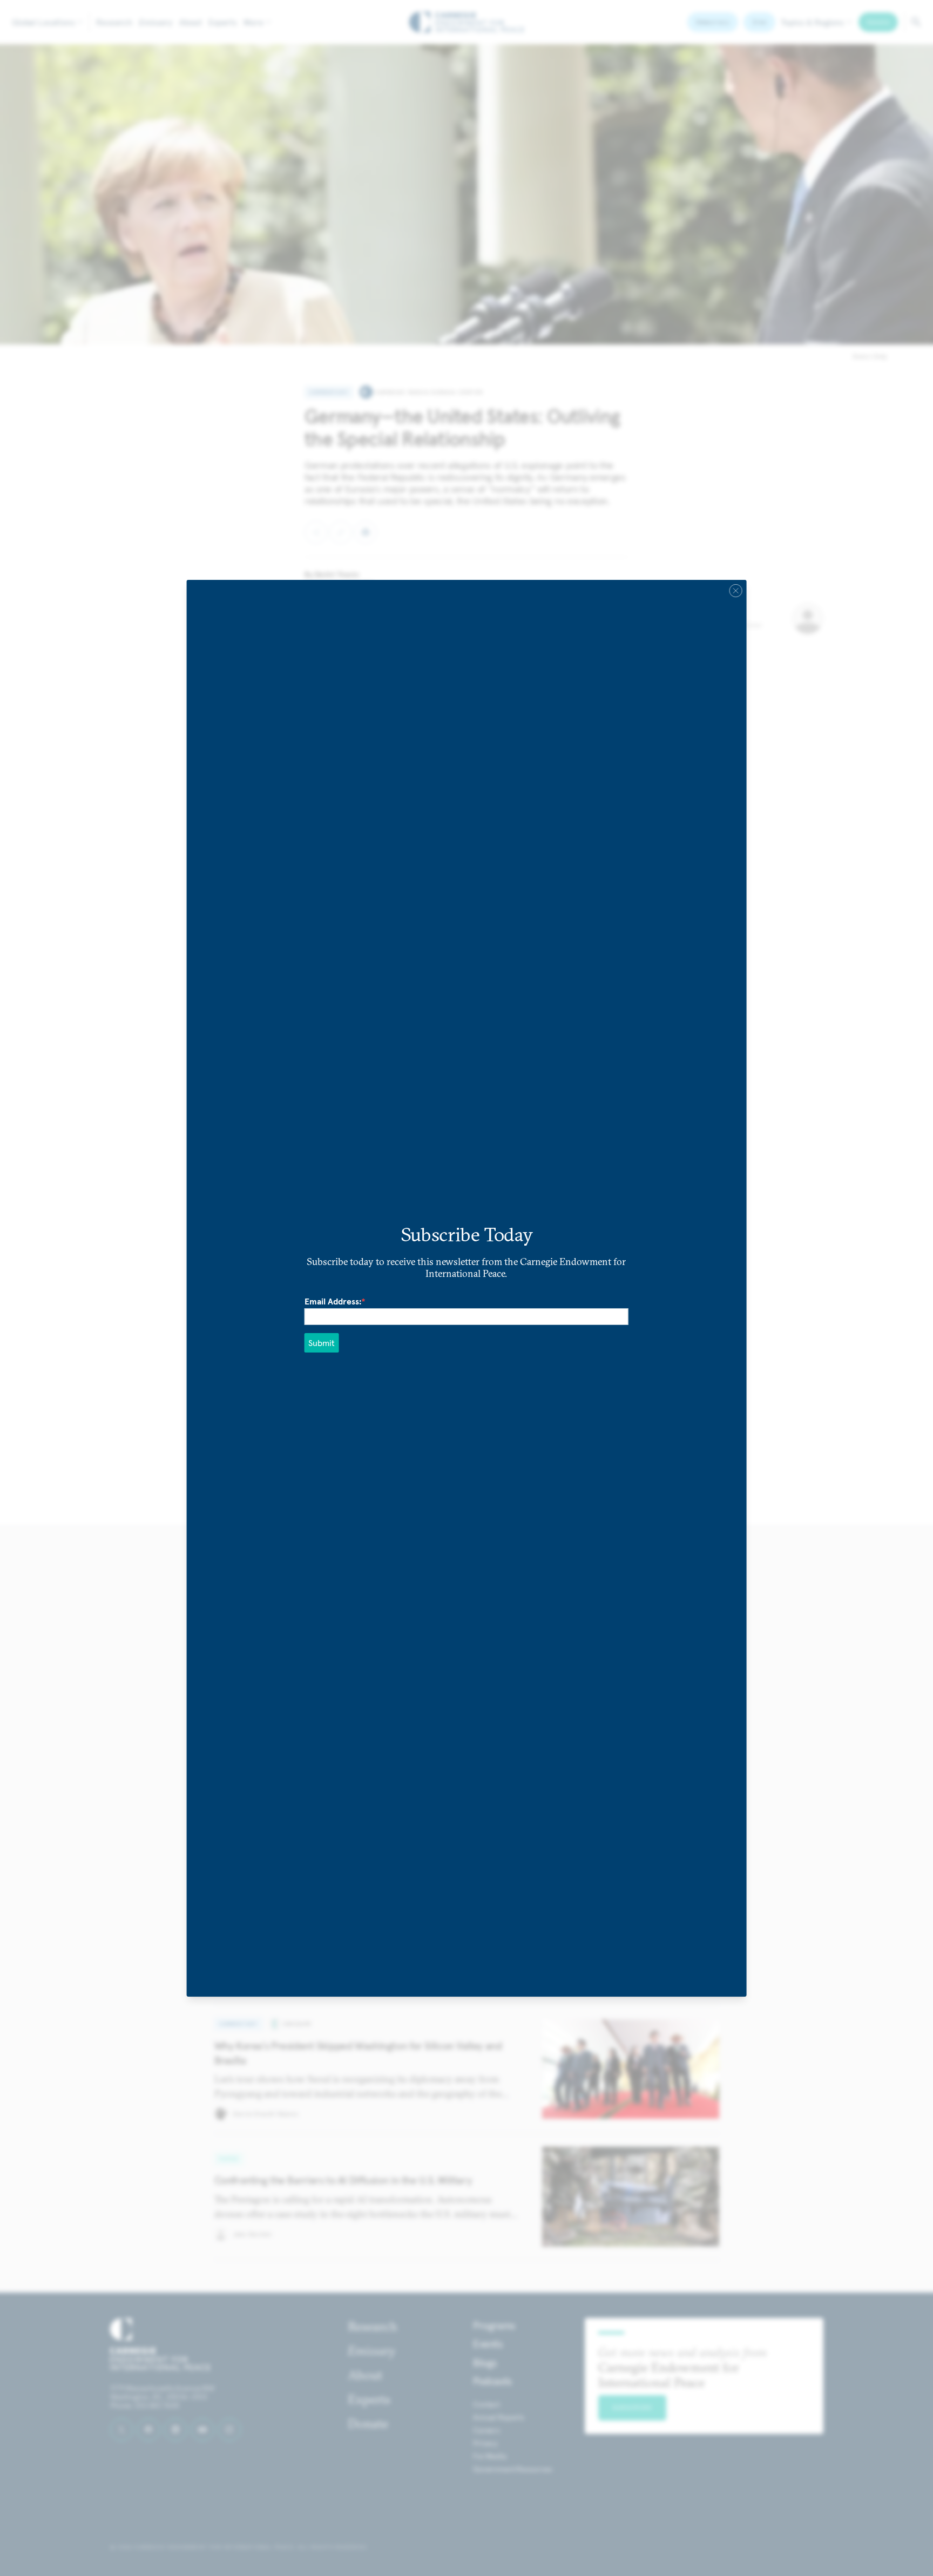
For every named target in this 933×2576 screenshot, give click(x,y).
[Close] (735, 590)
